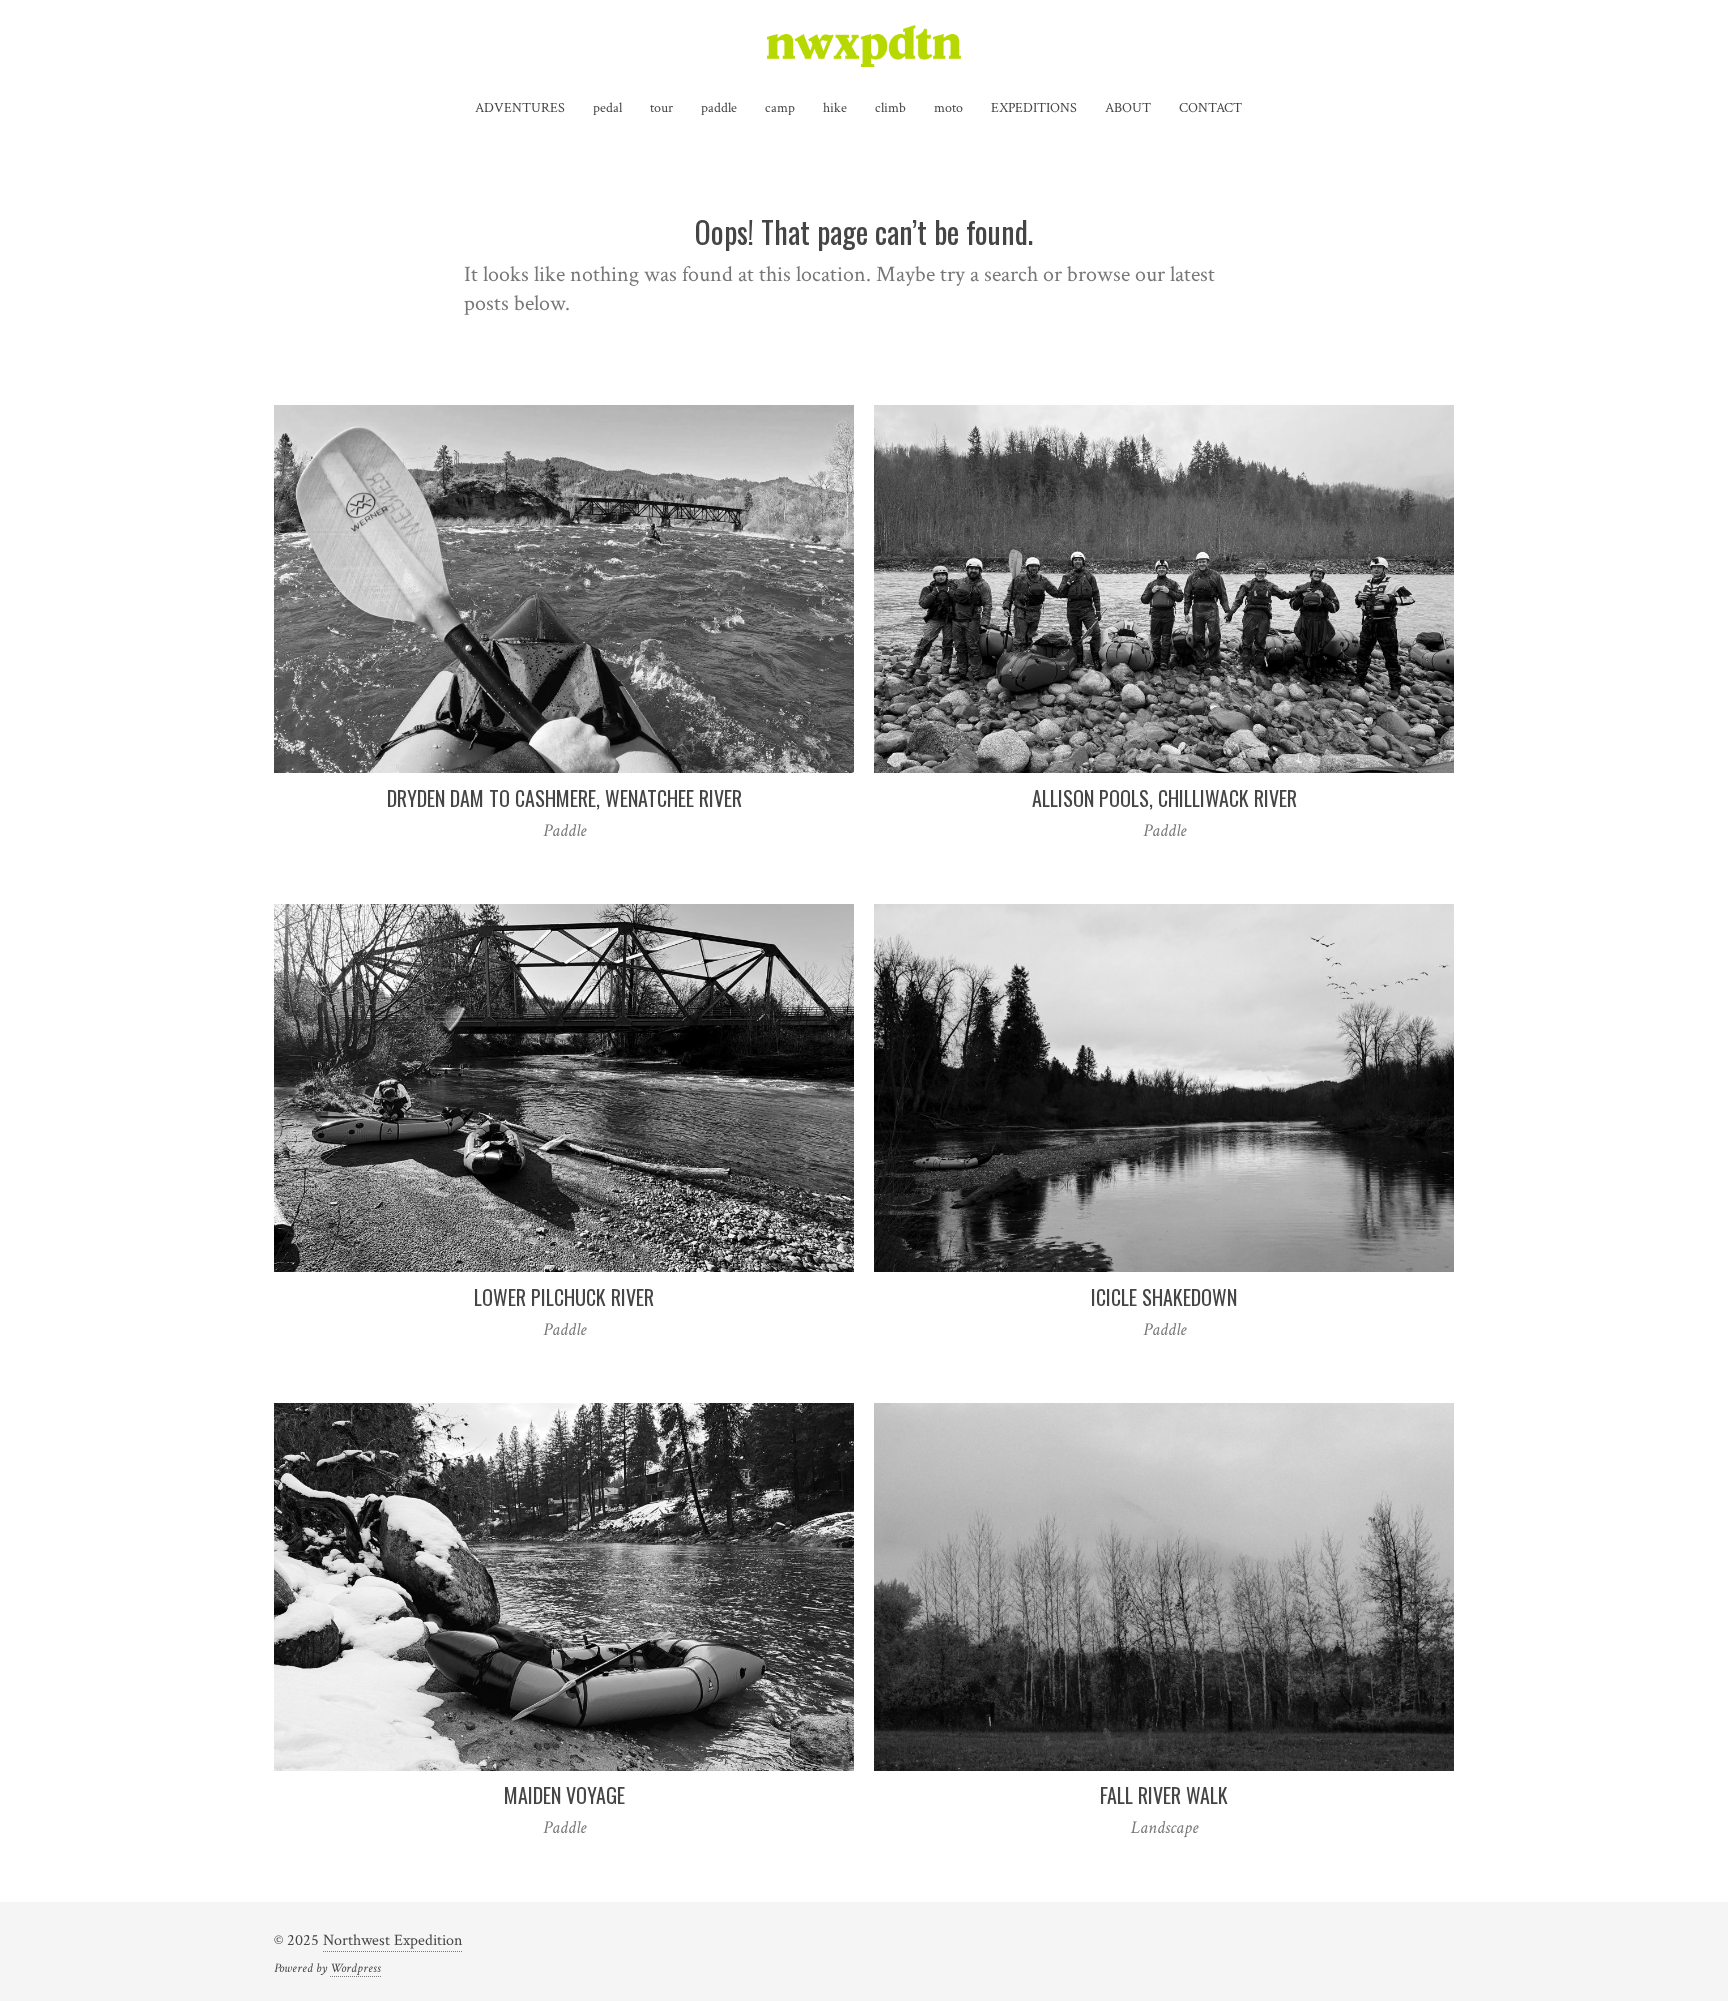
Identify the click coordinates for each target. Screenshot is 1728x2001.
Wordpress (355, 1968)
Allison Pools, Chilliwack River (1164, 798)
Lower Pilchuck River (564, 1297)
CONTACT (1210, 108)
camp (780, 108)
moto (948, 108)
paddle (719, 108)
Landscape (1164, 1827)
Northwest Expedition (392, 1940)
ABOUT (1128, 108)
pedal (607, 108)
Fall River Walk (1164, 1795)
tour (661, 108)
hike (835, 108)
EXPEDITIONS (1034, 108)
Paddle (564, 830)
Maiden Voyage (564, 1795)
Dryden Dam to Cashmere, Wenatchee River (564, 798)
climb (890, 108)
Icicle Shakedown (1164, 1297)
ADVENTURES (520, 108)
